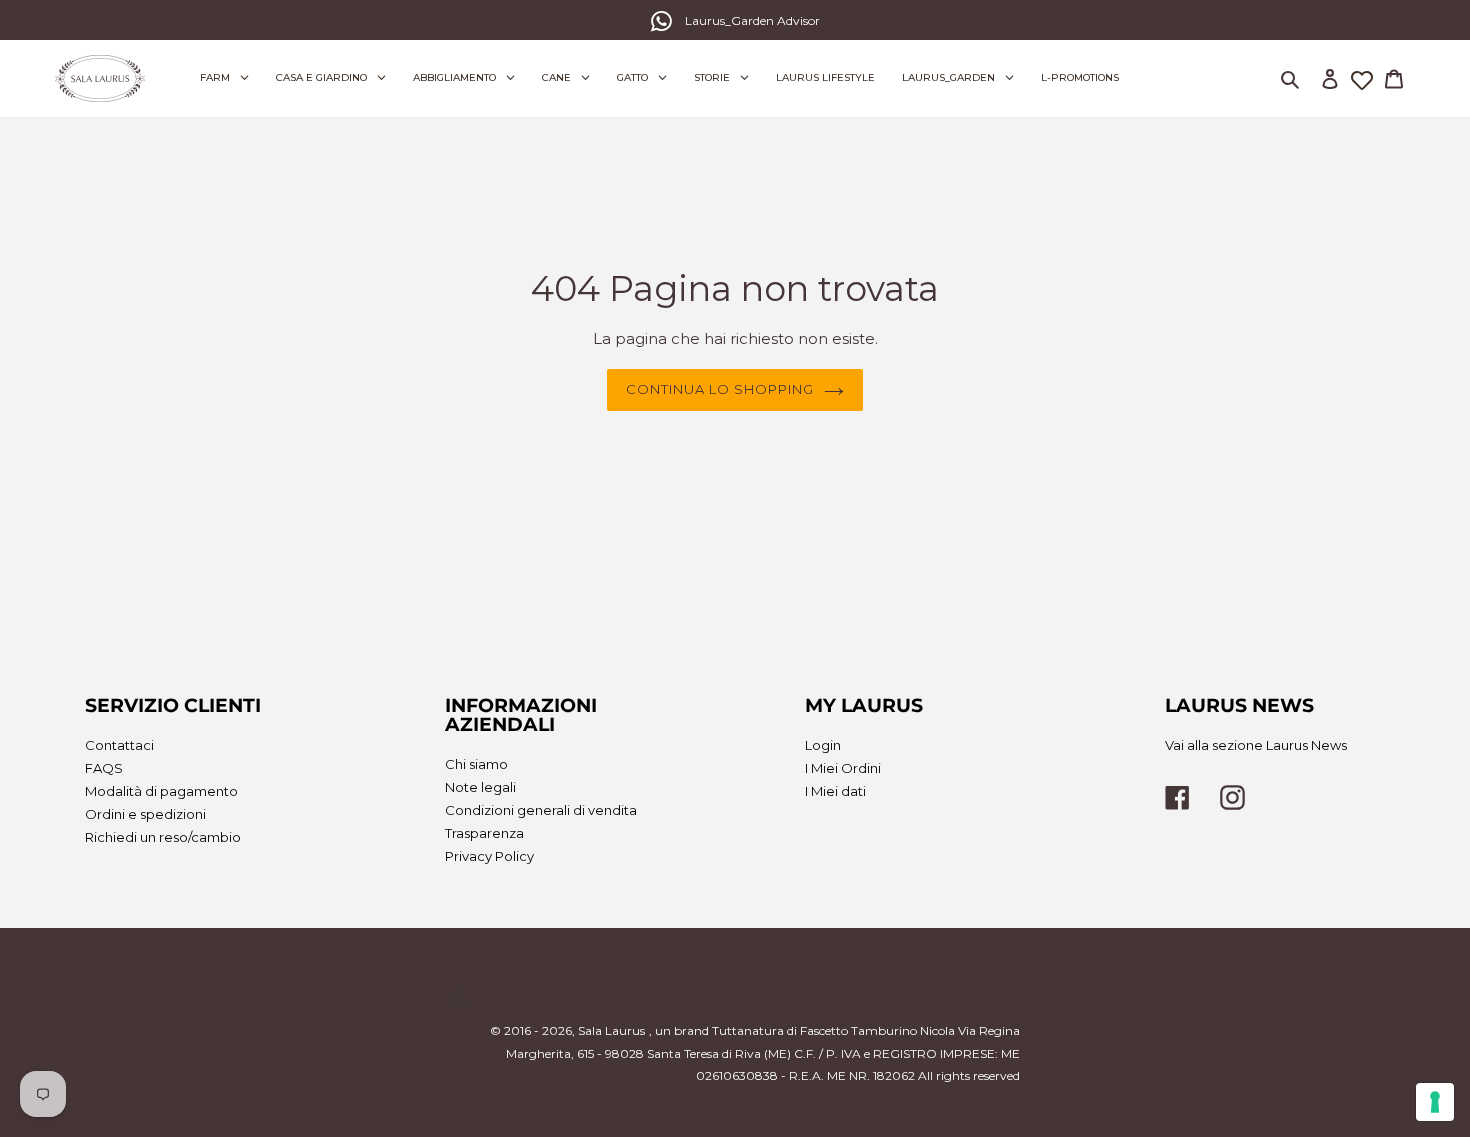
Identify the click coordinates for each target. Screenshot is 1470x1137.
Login (823, 745)
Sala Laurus (611, 1030)
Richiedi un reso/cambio (163, 837)
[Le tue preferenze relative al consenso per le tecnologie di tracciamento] (1435, 1102)
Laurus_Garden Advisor (752, 20)
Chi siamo (476, 764)
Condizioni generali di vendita (541, 810)
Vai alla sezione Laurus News (1256, 745)
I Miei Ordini (843, 768)
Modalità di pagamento (161, 791)
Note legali (480, 787)
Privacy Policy (489, 856)
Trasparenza (484, 833)
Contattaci (119, 745)
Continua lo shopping (720, 389)
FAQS (104, 768)
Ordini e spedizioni (145, 814)
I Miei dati (835, 791)
